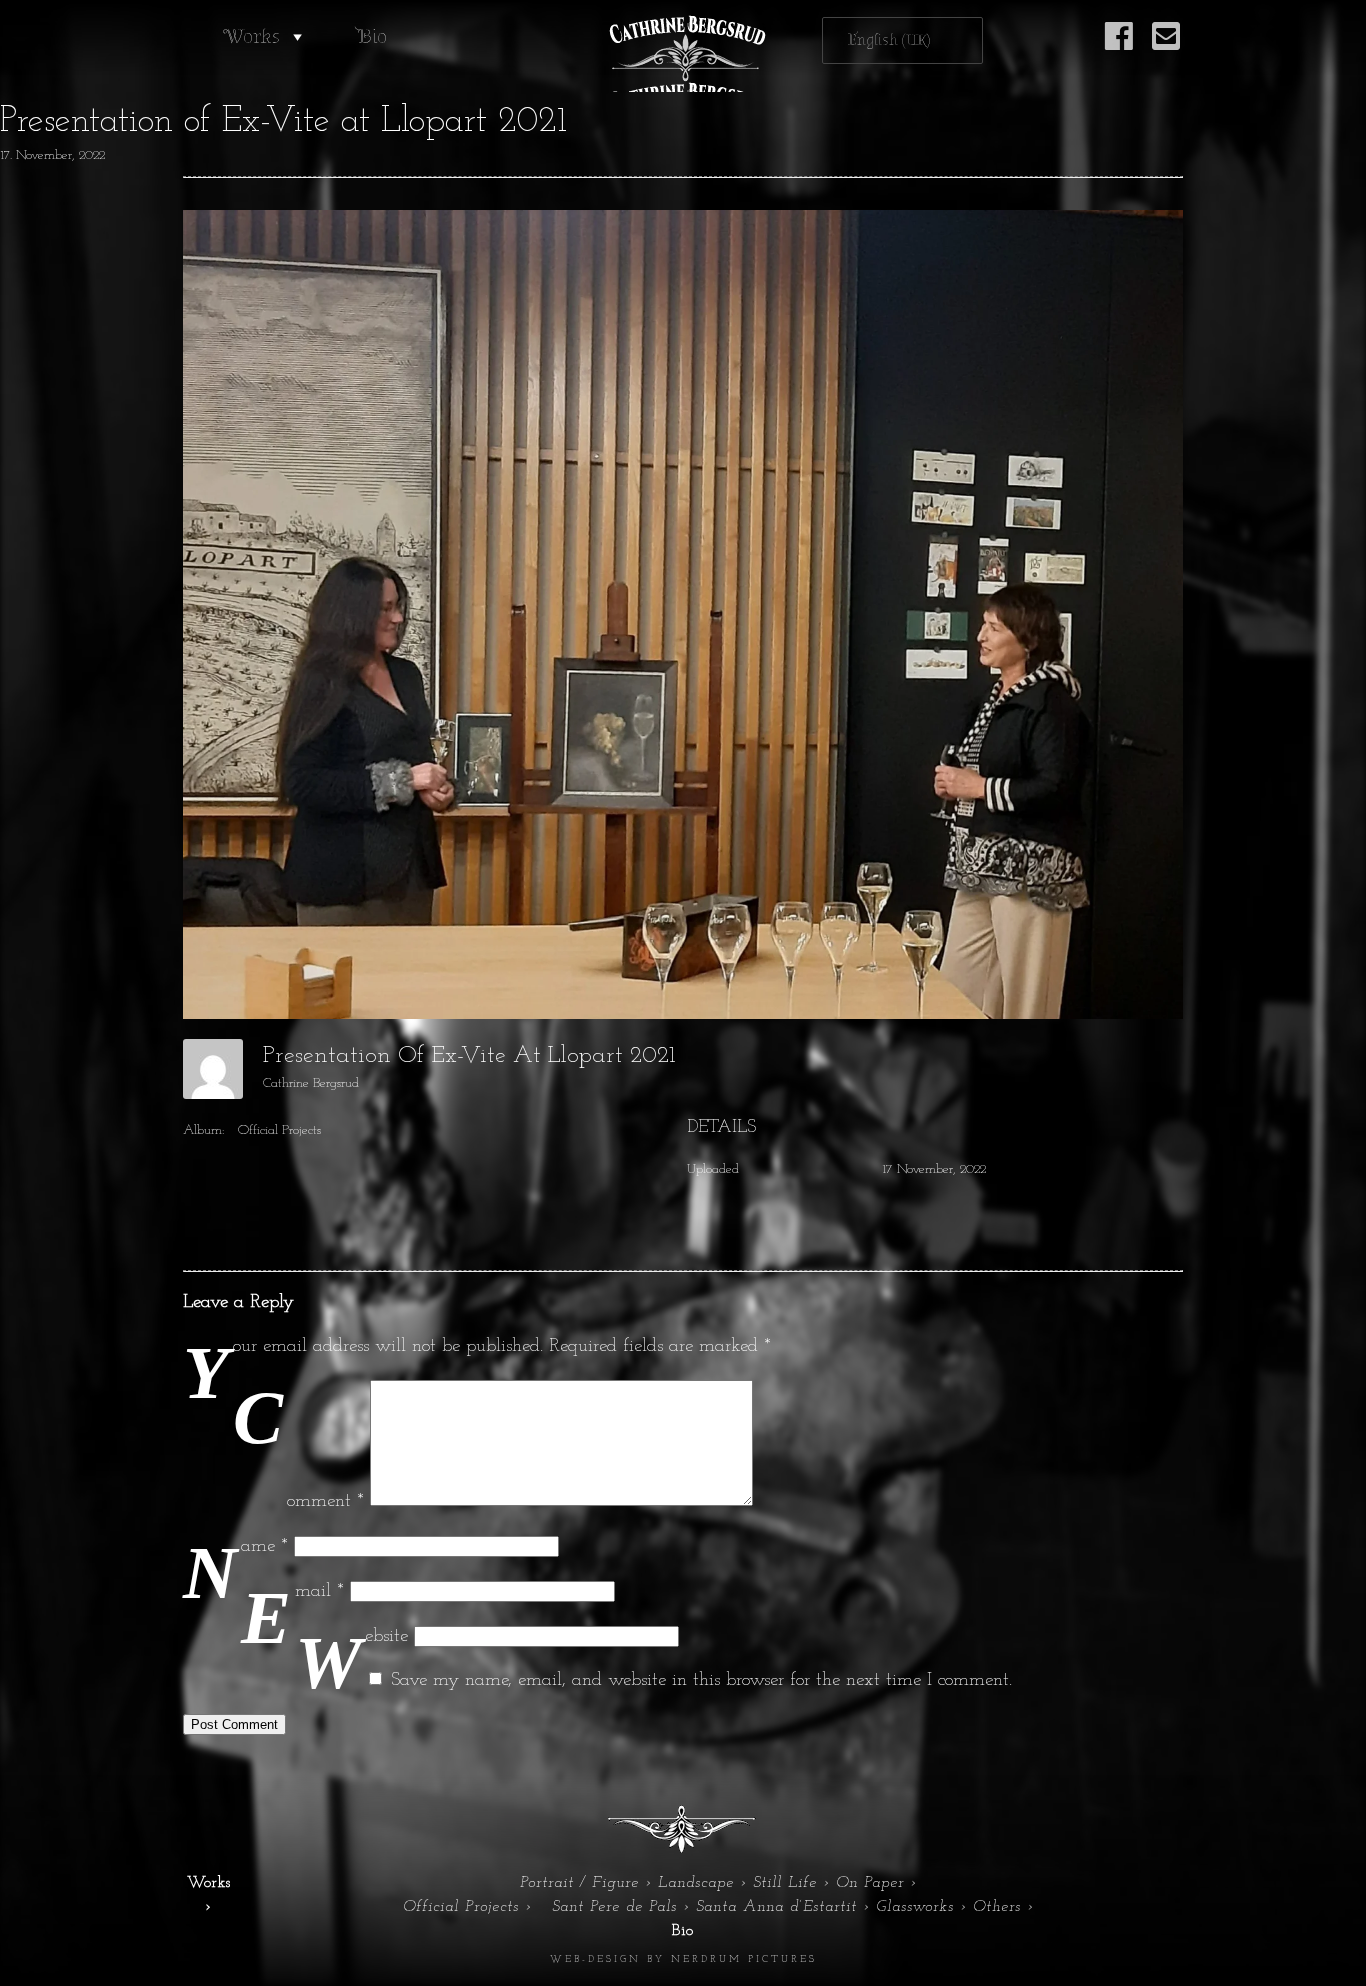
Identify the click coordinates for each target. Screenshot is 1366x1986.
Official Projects (279, 1130)
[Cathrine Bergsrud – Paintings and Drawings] (683, 53)
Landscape (696, 1883)
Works (251, 36)
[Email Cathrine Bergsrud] (1166, 47)
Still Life (785, 1883)
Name (264, 1546)
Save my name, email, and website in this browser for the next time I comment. (701, 1680)
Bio (372, 36)
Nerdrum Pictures (744, 1959)
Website (386, 1636)
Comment (325, 1501)
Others (997, 1907)
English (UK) (889, 40)
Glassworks (915, 1907)
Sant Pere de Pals (614, 1907)
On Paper (870, 1883)
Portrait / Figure (579, 1883)
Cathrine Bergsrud (311, 1083)
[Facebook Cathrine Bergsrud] (1119, 47)
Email (319, 1591)
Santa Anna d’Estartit (776, 1907)
